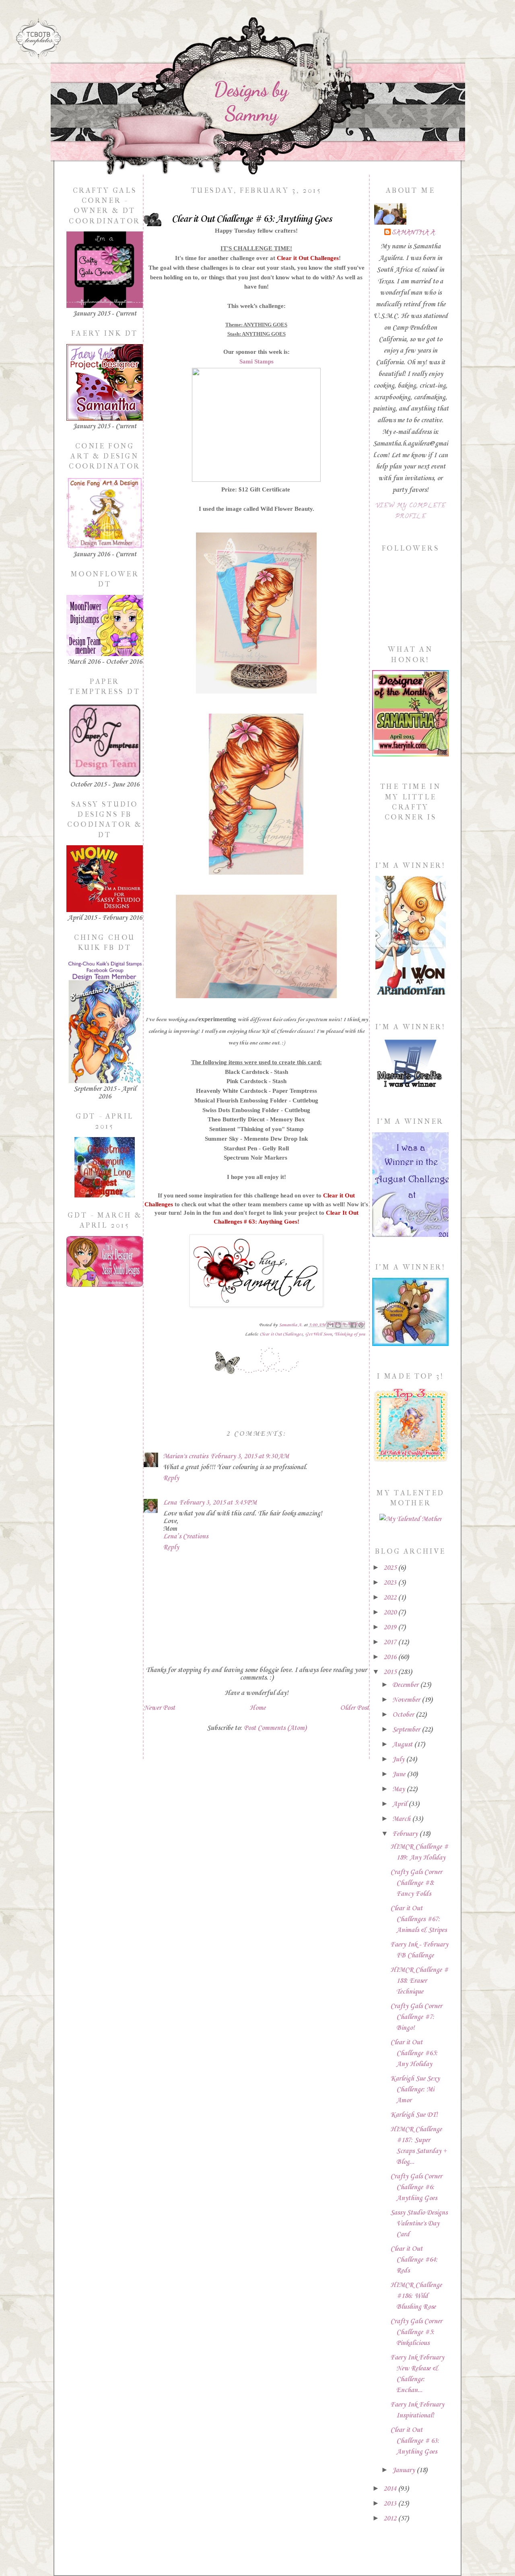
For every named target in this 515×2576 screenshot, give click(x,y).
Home (257, 1708)
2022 (391, 1598)
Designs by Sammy (251, 101)
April (400, 1804)
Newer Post (159, 1708)
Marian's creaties (185, 1456)
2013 (391, 2504)
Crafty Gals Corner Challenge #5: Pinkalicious (416, 2332)
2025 (391, 1568)
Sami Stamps (256, 361)
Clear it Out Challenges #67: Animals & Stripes (418, 1919)
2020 (391, 1613)
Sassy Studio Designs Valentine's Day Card (419, 2224)
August (403, 1745)
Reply (171, 1478)
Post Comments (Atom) (275, 1728)
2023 (391, 1583)
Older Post (354, 1708)
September (407, 1730)
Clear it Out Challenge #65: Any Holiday (414, 2053)
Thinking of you (350, 1334)
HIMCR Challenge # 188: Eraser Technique (419, 1981)
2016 (391, 1657)
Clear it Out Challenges (308, 258)
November (407, 1700)
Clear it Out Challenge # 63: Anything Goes (415, 2441)
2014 (391, 2489)
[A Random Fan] (411, 995)
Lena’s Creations (185, 1537)
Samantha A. (414, 233)
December (406, 1685)
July (399, 1760)
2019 (391, 1628)
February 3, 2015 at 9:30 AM (250, 1456)
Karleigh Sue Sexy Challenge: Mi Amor (415, 2090)
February (406, 1834)
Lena (170, 1503)
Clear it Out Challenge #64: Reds (414, 2260)
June (400, 1774)
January (404, 2470)
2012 (391, 2519)
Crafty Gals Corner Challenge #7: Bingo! (416, 2017)
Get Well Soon (318, 1334)
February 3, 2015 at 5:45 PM (218, 1503)
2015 (391, 1672)
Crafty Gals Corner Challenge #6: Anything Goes (416, 2187)
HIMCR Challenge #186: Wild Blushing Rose (416, 2296)
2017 (391, 1642)
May (399, 1789)
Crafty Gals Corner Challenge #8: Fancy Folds (416, 1883)
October (404, 1715)
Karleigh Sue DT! (414, 2115)
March (402, 1819)
